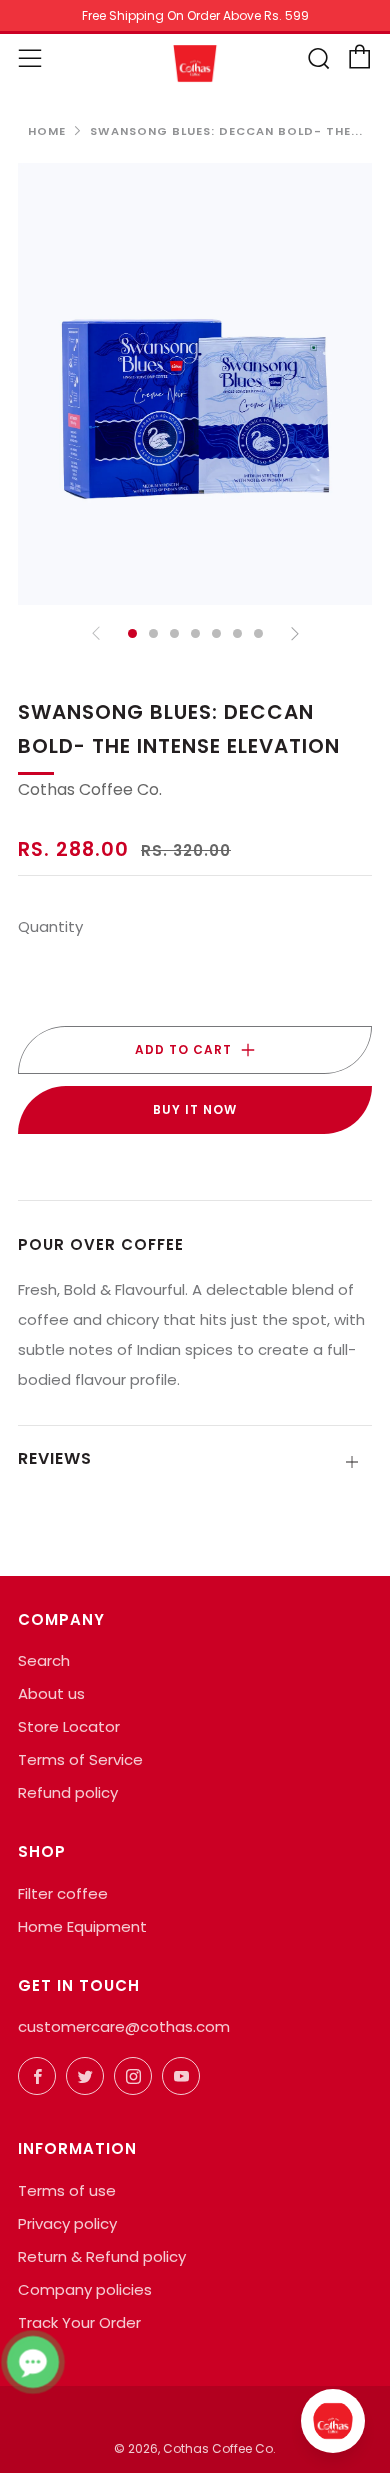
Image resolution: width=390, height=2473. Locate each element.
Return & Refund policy (102, 2256)
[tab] (132, 633)
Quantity (50, 926)
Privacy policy (67, 2223)
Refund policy (68, 1792)
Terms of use (67, 2190)
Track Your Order (79, 2322)
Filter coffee (63, 1893)
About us (51, 1693)
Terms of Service (80, 1759)
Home (47, 131)
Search (44, 1660)
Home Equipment (82, 1926)
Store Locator (69, 1726)
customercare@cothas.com (124, 2026)
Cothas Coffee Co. (90, 789)
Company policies (85, 2289)
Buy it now (195, 1109)
